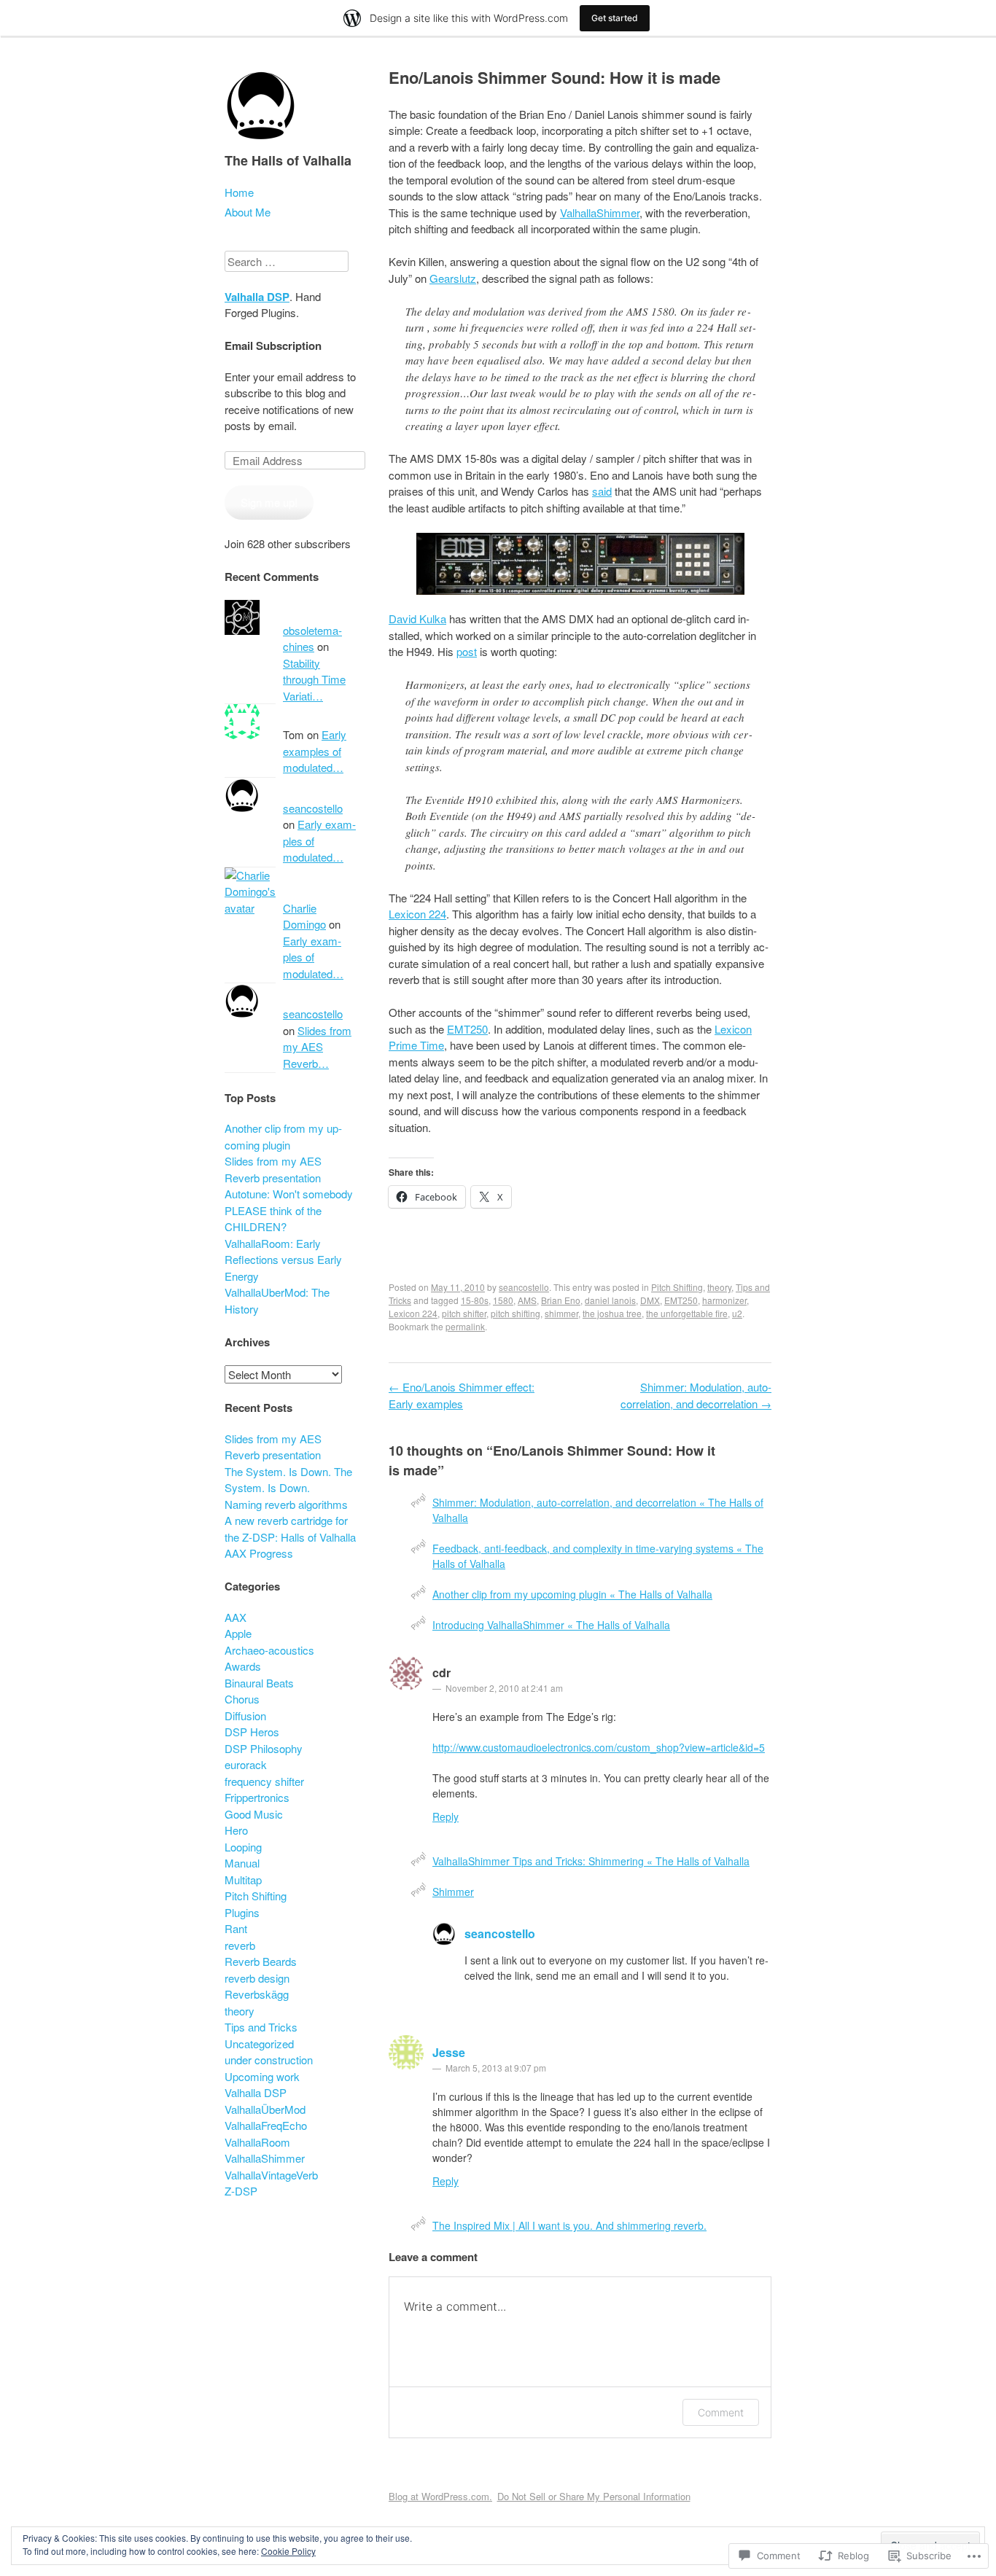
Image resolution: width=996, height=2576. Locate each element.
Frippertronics (257, 1797)
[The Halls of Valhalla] (261, 144)
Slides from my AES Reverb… (317, 1047)
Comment (721, 2412)
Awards (243, 1666)
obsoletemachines (312, 639)
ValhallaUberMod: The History (277, 1300)
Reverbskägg (257, 1994)
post (467, 651)
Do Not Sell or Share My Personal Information (594, 2496)
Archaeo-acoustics (269, 1650)
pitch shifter (464, 1313)
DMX (650, 1300)
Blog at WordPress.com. (440, 2496)
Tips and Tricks (261, 2027)
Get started (615, 18)
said (602, 491)
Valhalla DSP (257, 297)
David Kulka (417, 618)
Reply (446, 1816)
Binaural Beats (259, 1683)
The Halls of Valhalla (288, 160)
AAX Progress (259, 1553)
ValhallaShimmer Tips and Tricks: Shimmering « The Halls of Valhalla (591, 1861)
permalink (465, 1326)
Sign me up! (269, 502)
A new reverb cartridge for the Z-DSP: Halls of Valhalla (290, 1529)
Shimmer (453, 1892)
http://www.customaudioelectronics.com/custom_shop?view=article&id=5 (599, 1747)
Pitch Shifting (677, 1287)
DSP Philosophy (264, 1748)
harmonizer (724, 1300)
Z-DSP (241, 2191)
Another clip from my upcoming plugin (283, 1136)
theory (719, 1287)
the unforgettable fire (687, 1313)
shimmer (561, 1313)
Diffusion (245, 1716)
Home (239, 192)
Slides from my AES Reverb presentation (273, 1169)
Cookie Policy (288, 2551)
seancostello (524, 1287)
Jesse (449, 2052)
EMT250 (467, 1029)
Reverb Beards (261, 1961)
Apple (238, 1633)
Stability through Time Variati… (314, 679)
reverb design (257, 1978)
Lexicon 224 (417, 914)
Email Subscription (273, 346)
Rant (236, 1928)
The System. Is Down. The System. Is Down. (288, 1480)
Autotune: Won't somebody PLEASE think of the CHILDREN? (289, 1210)
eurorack (246, 1764)
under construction (269, 2060)
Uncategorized (259, 2044)
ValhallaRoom (257, 2142)
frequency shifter (264, 1781)
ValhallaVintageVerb (271, 2175)
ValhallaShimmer (600, 212)
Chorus (242, 1699)
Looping (243, 1847)
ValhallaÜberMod (265, 2109)
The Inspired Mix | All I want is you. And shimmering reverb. (569, 2225)
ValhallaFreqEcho (266, 2125)
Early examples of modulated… (315, 751)
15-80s (475, 1300)
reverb (240, 1945)
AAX (236, 1617)
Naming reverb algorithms (286, 1504)
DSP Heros (252, 1732)
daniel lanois (610, 1300)
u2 (737, 1313)
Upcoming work (262, 2076)
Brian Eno (561, 1300)
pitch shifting (515, 1313)
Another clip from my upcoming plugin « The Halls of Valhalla (572, 1594)
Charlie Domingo (304, 916)
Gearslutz (453, 278)
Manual (242, 1863)
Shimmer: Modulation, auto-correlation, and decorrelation (696, 1395)
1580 (503, 1300)
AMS (527, 1300)
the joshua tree (612, 1313)
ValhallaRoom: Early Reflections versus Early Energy (283, 1260)
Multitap (243, 1880)
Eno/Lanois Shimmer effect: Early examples (462, 1395)
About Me (248, 212)
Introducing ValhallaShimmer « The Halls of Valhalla (551, 1625)
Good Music (254, 1814)
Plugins (242, 1912)
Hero (236, 1830)
